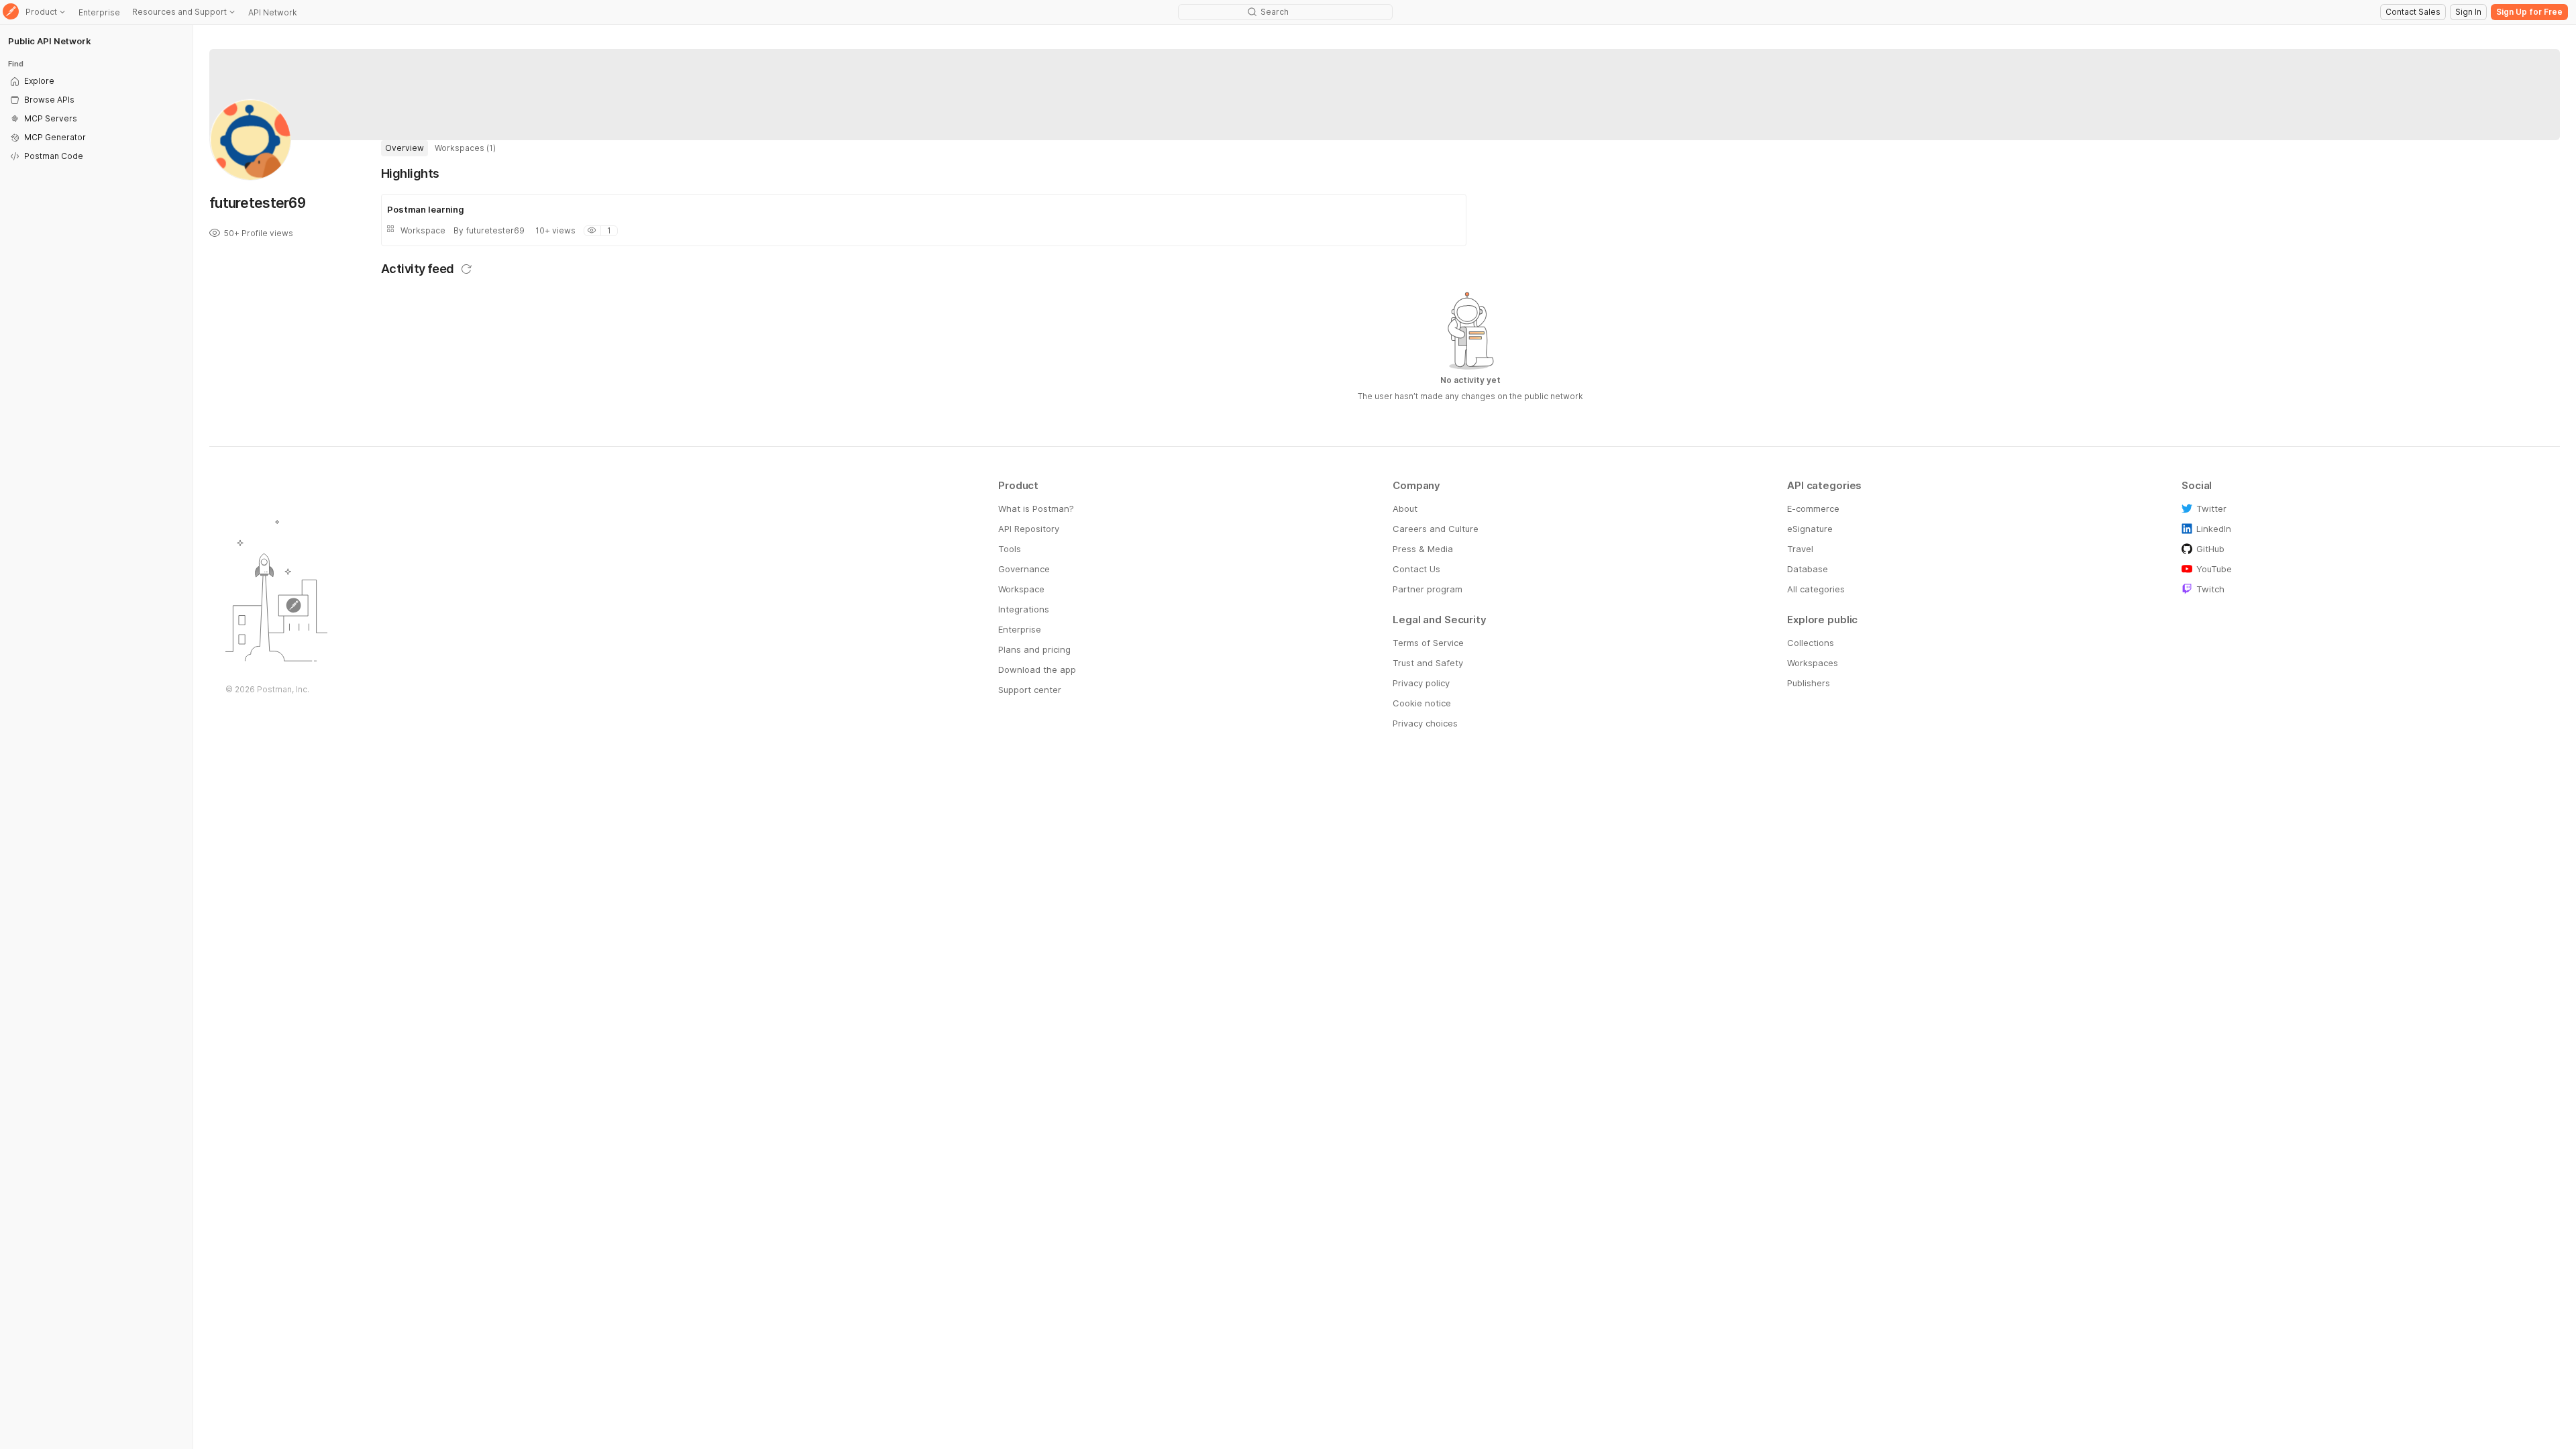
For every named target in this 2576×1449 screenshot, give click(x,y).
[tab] (405, 148)
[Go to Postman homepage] (11, 12)
